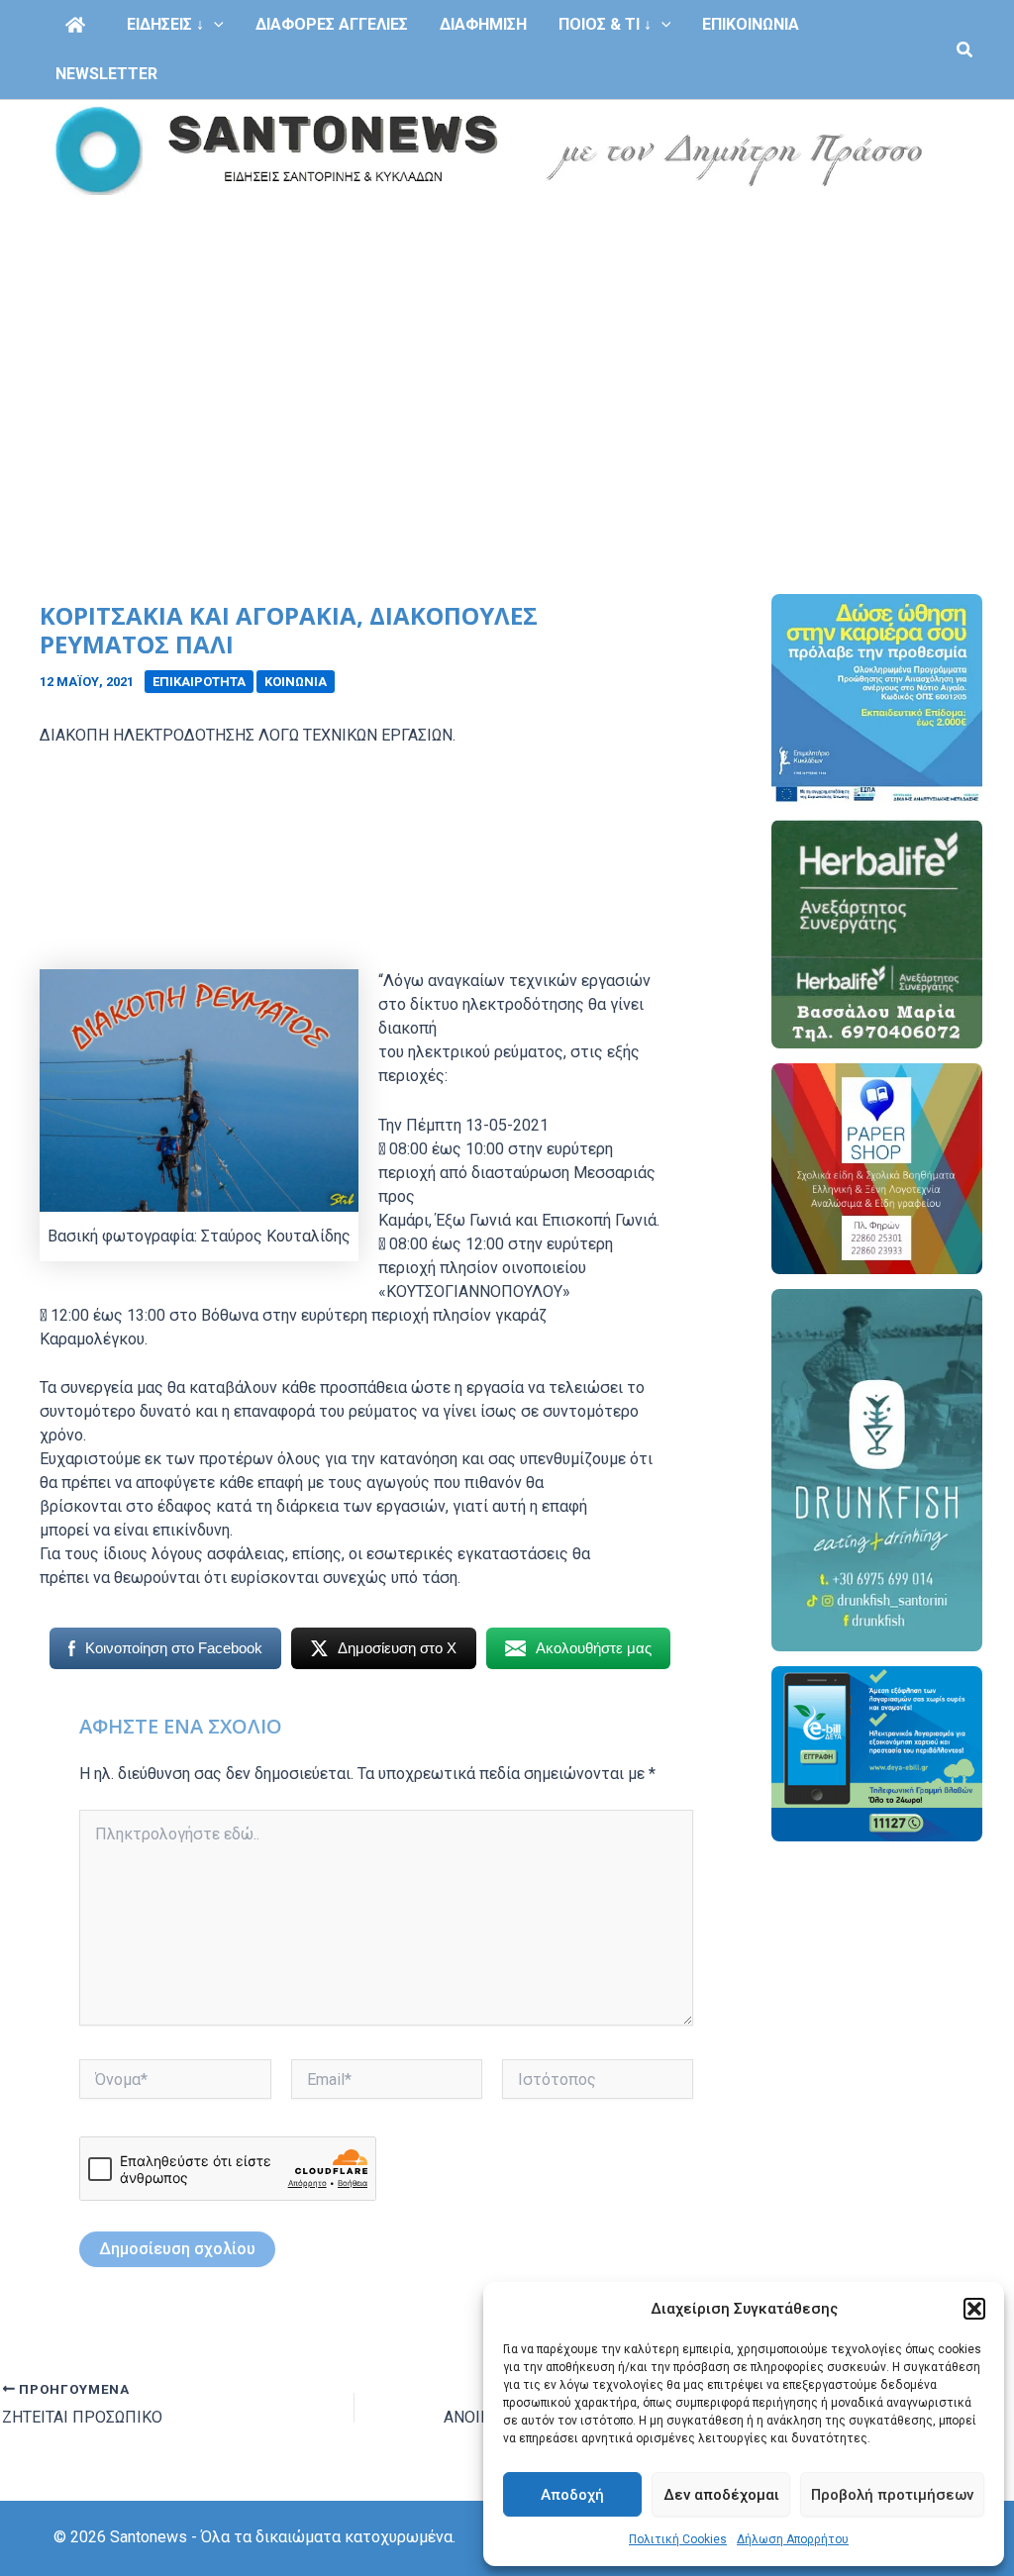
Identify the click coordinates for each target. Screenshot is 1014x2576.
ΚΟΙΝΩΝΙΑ (296, 682)
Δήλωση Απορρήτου (793, 2539)
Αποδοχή (572, 2495)
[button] (974, 2309)
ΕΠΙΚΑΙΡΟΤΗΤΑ (199, 682)
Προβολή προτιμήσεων (892, 2495)
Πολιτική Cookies (678, 2539)
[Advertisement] (507, 350)
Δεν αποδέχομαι (721, 2495)
